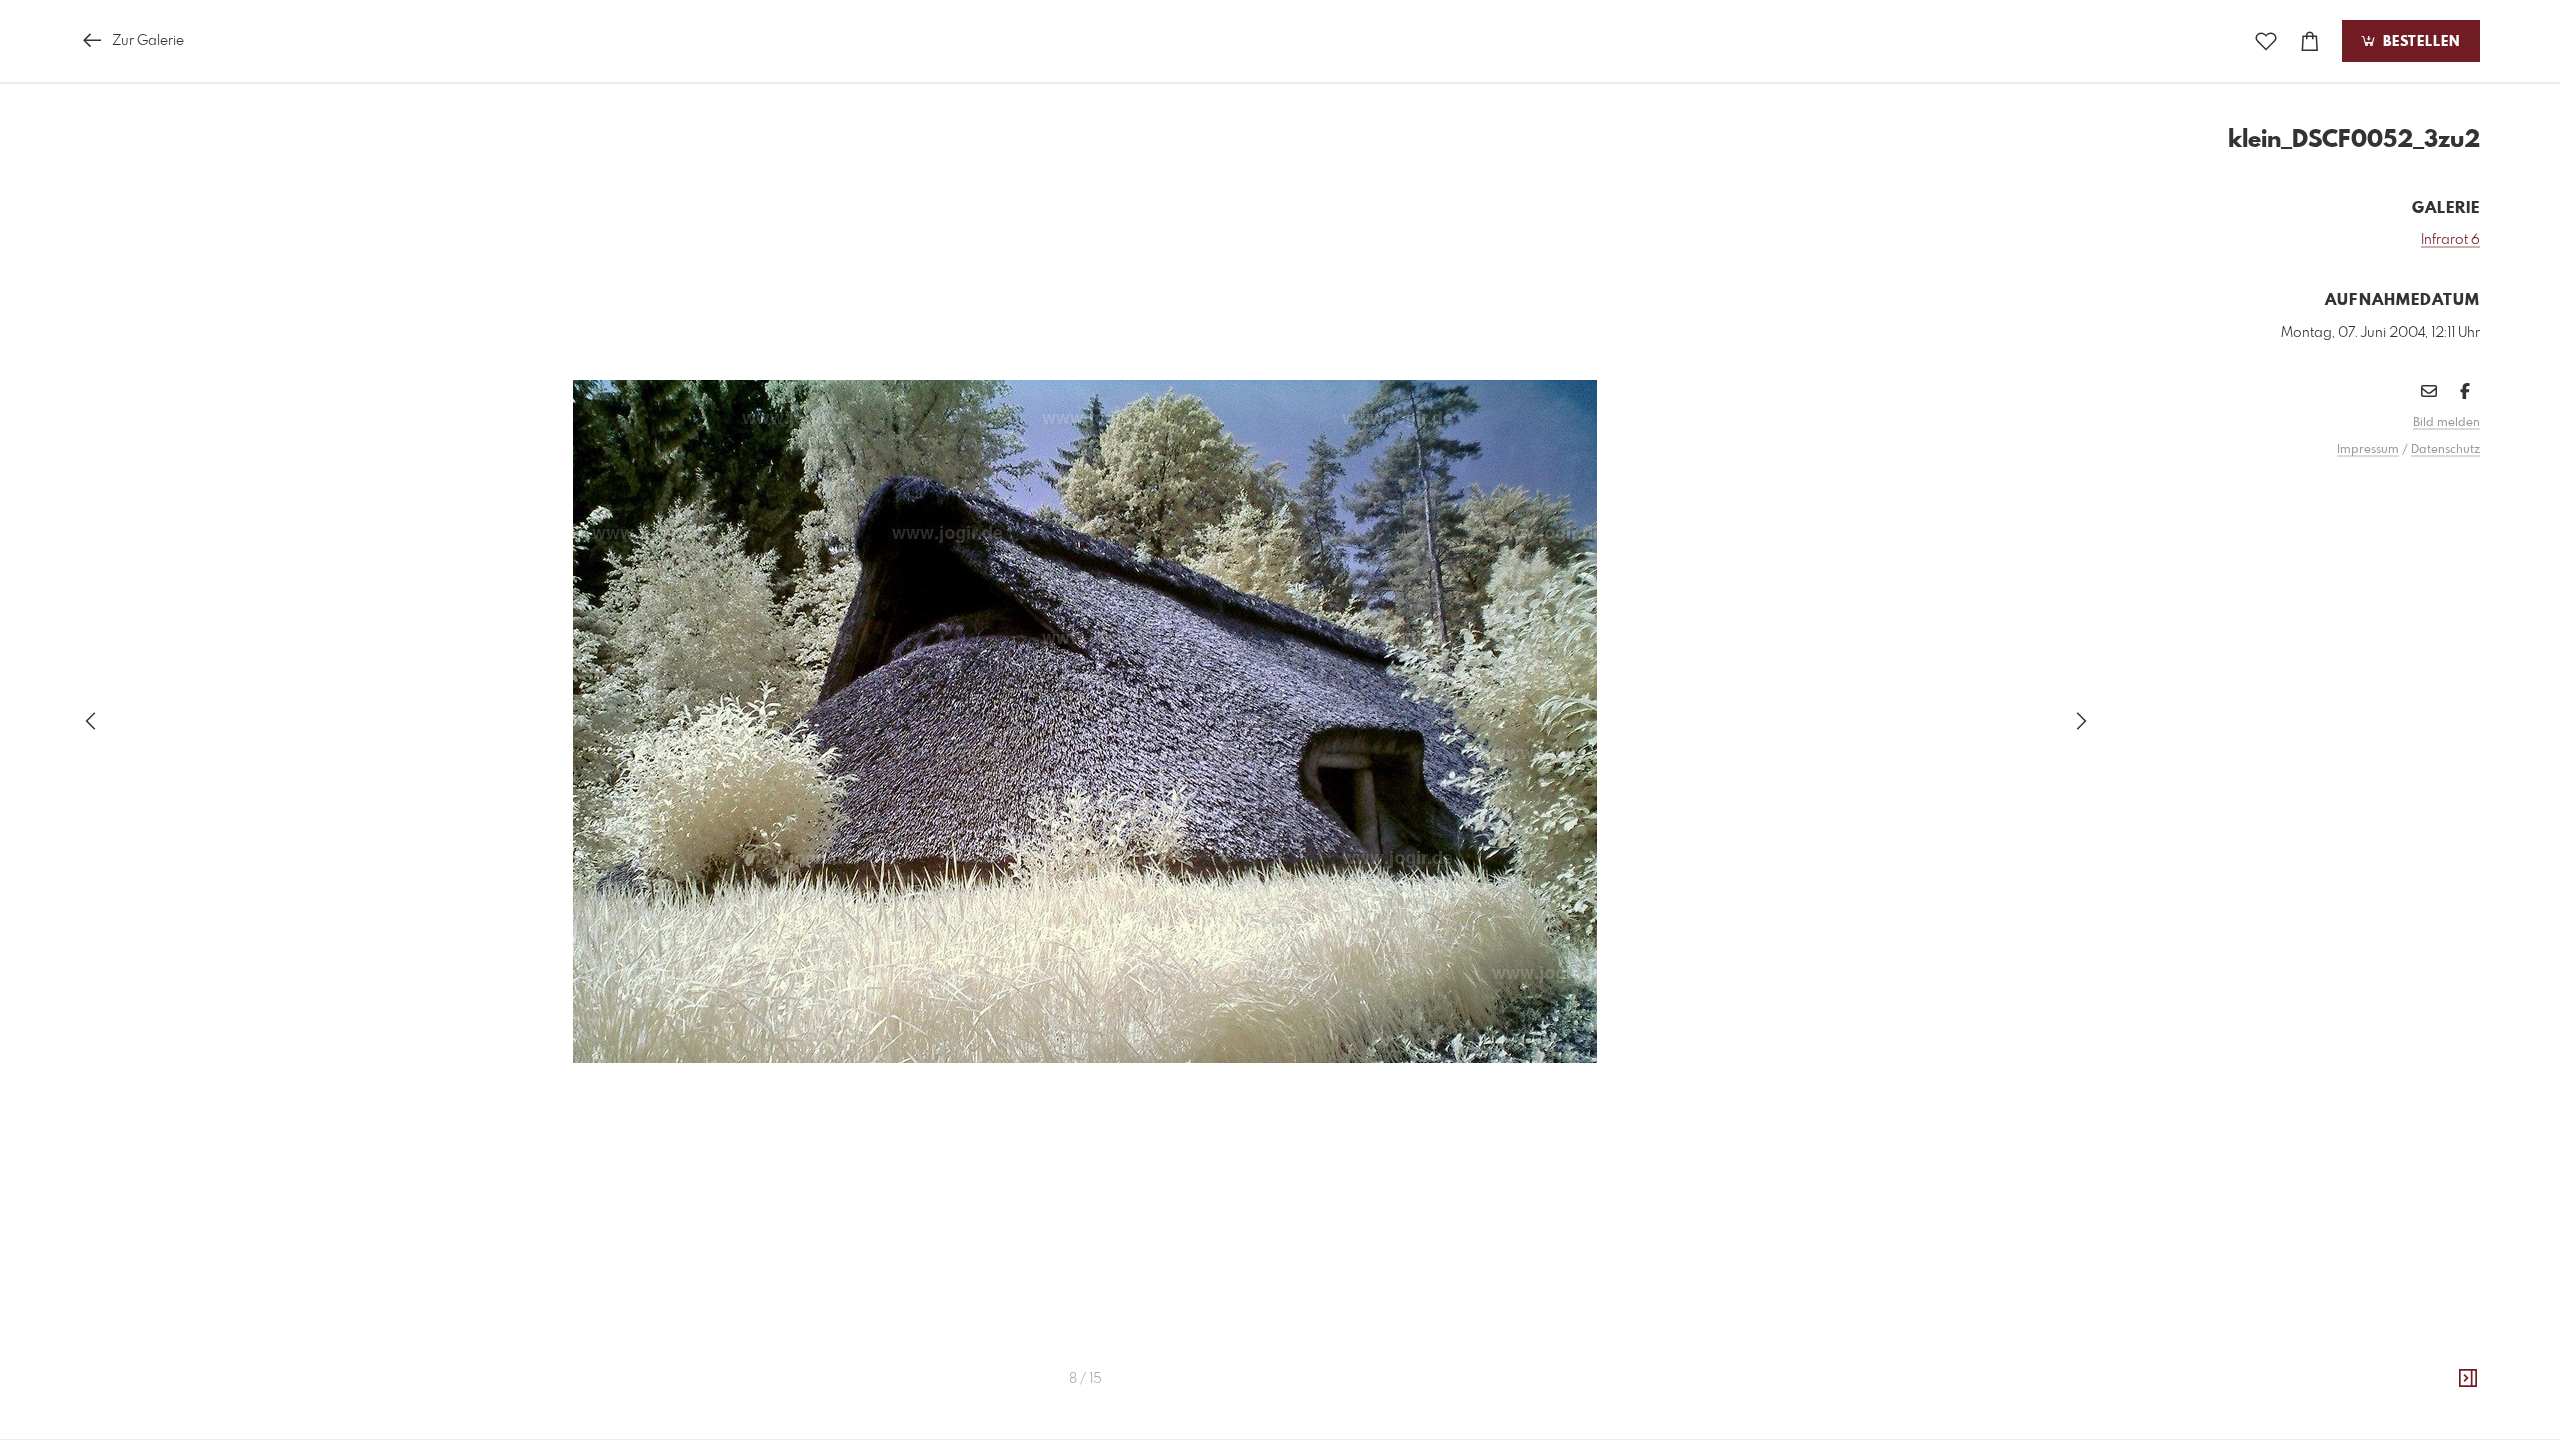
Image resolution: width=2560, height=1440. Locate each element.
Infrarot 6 (2450, 240)
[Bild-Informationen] (2468, 1379)
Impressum (2368, 450)
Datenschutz (2445, 450)
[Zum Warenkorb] (2310, 41)
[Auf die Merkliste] (2266, 41)
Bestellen (2419, 42)
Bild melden (2446, 423)
